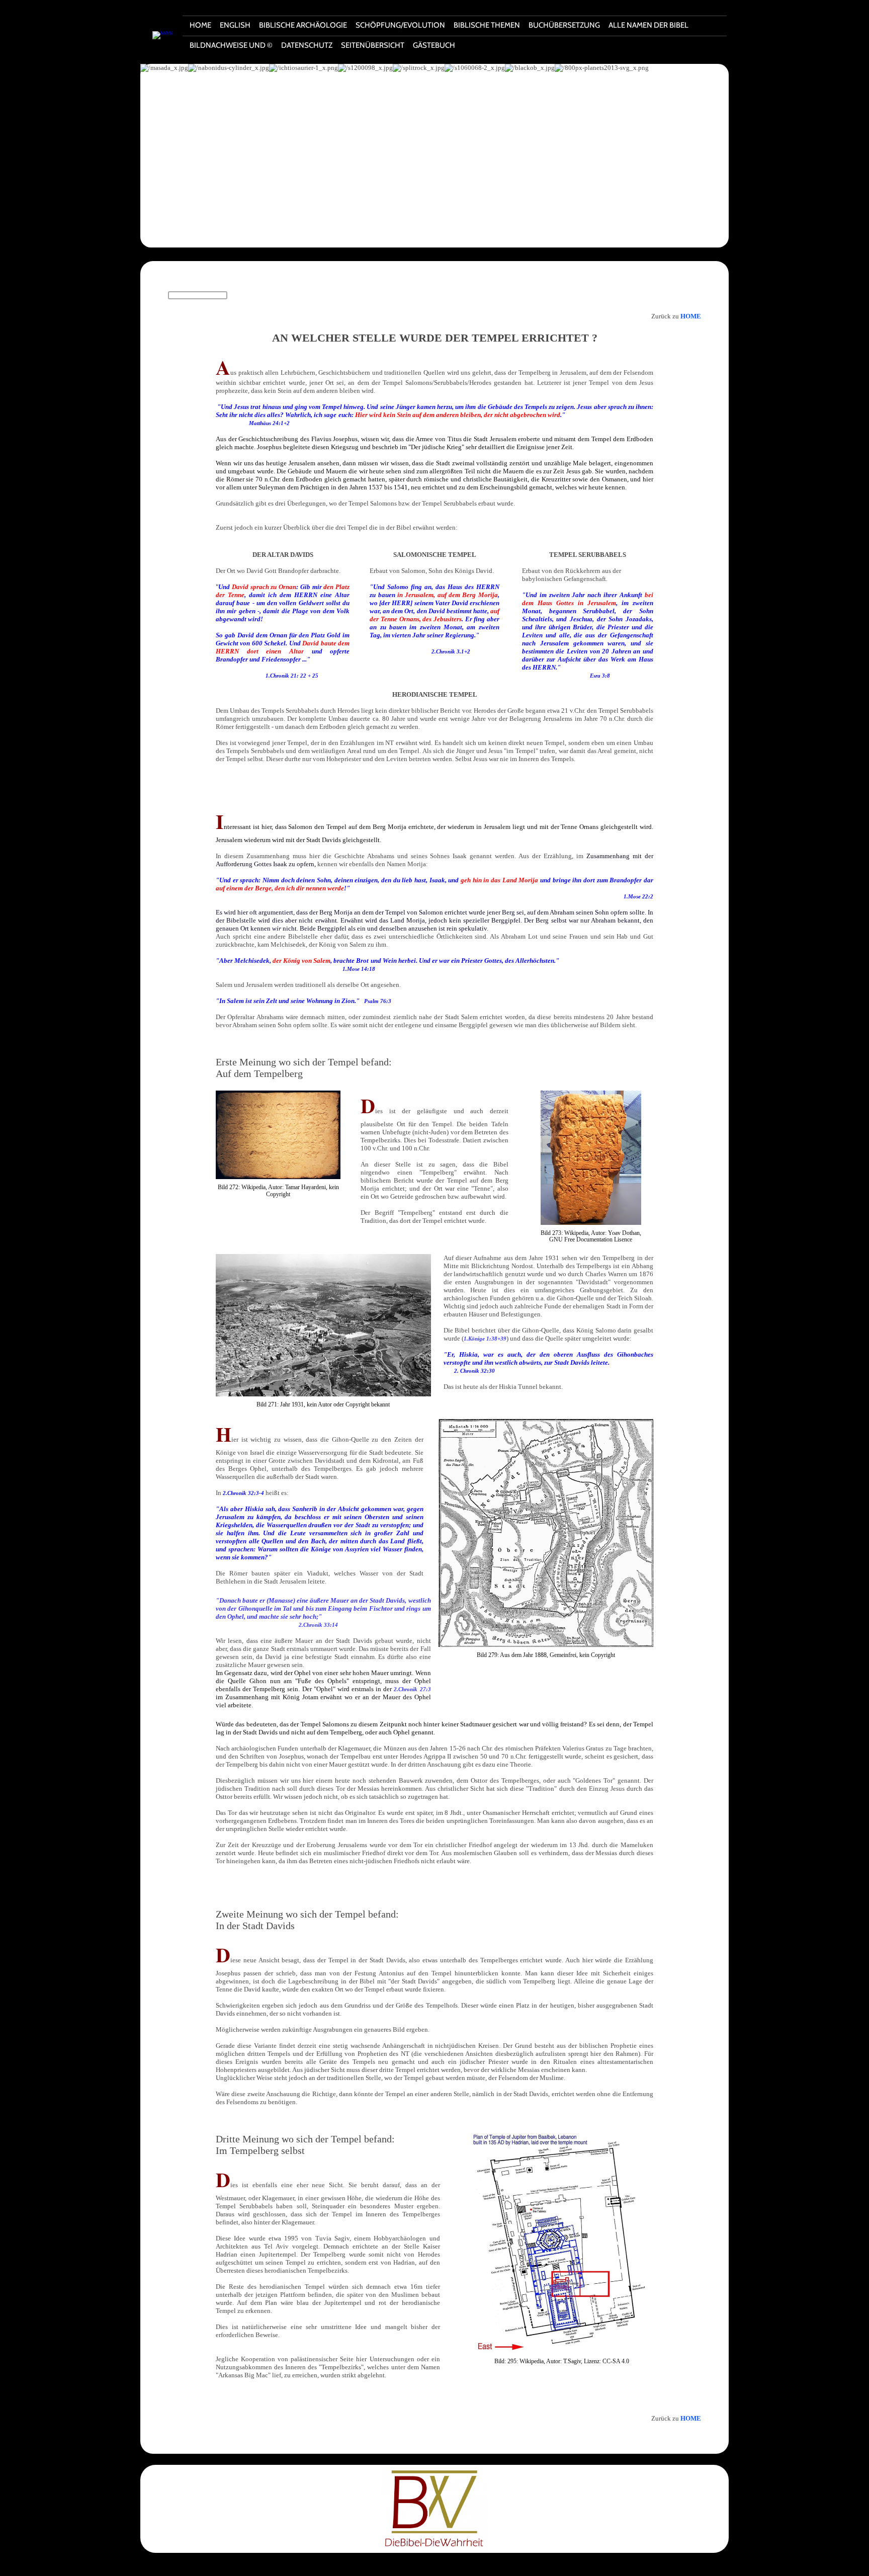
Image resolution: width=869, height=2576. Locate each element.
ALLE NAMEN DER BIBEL (648, 25)
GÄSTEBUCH (434, 45)
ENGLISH (235, 25)
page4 (442, 2566)
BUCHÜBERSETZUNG (564, 25)
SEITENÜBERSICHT (373, 45)
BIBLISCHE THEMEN (487, 25)
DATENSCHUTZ (307, 45)
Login (459, 2566)
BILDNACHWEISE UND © (231, 45)
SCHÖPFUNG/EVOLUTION (400, 25)
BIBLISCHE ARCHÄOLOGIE (303, 25)
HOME (200, 25)
